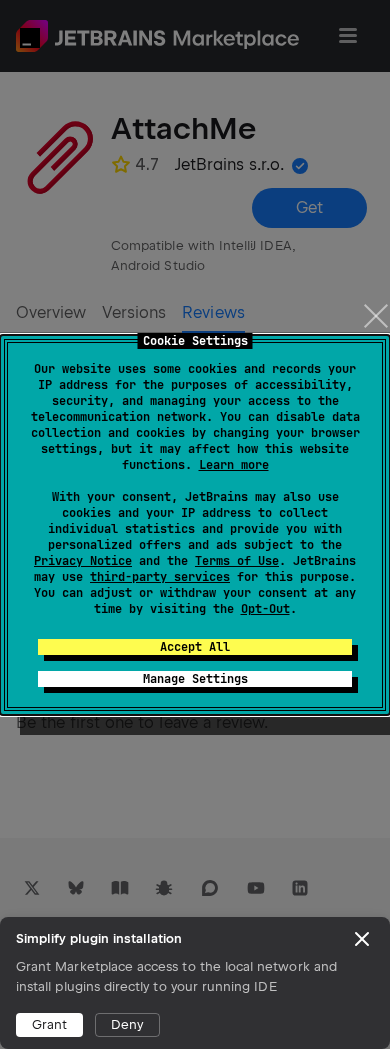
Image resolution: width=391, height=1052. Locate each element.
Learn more (234, 465)
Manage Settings (195, 679)
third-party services (160, 577)
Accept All (195, 647)
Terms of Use (237, 561)
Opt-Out (265, 609)
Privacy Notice (83, 561)
